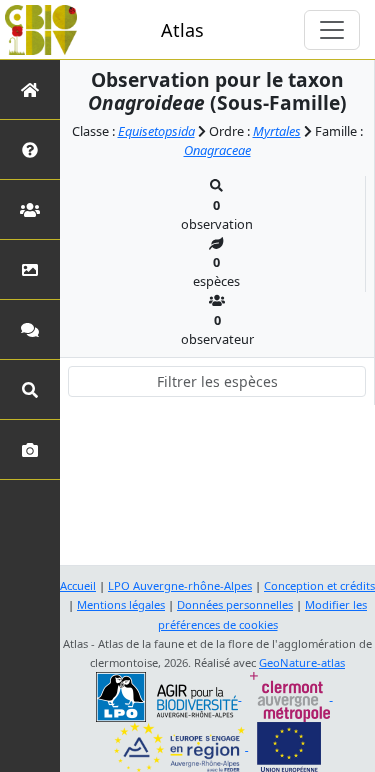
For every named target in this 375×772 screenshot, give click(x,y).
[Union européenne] (289, 745)
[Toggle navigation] (332, 30)
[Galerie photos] (30, 449)
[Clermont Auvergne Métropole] (291, 695)
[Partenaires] (30, 209)
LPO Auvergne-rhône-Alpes (180, 585)
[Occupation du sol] (30, 269)
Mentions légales (121, 604)
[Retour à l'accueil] (30, 89)
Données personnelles (235, 604)
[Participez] (30, 329)
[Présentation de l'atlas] (30, 149)
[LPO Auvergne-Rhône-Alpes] (168, 695)
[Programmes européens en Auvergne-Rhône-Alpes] (181, 745)
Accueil (78, 585)
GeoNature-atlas (302, 662)
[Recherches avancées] (30, 389)
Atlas (182, 30)
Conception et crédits (319, 585)
